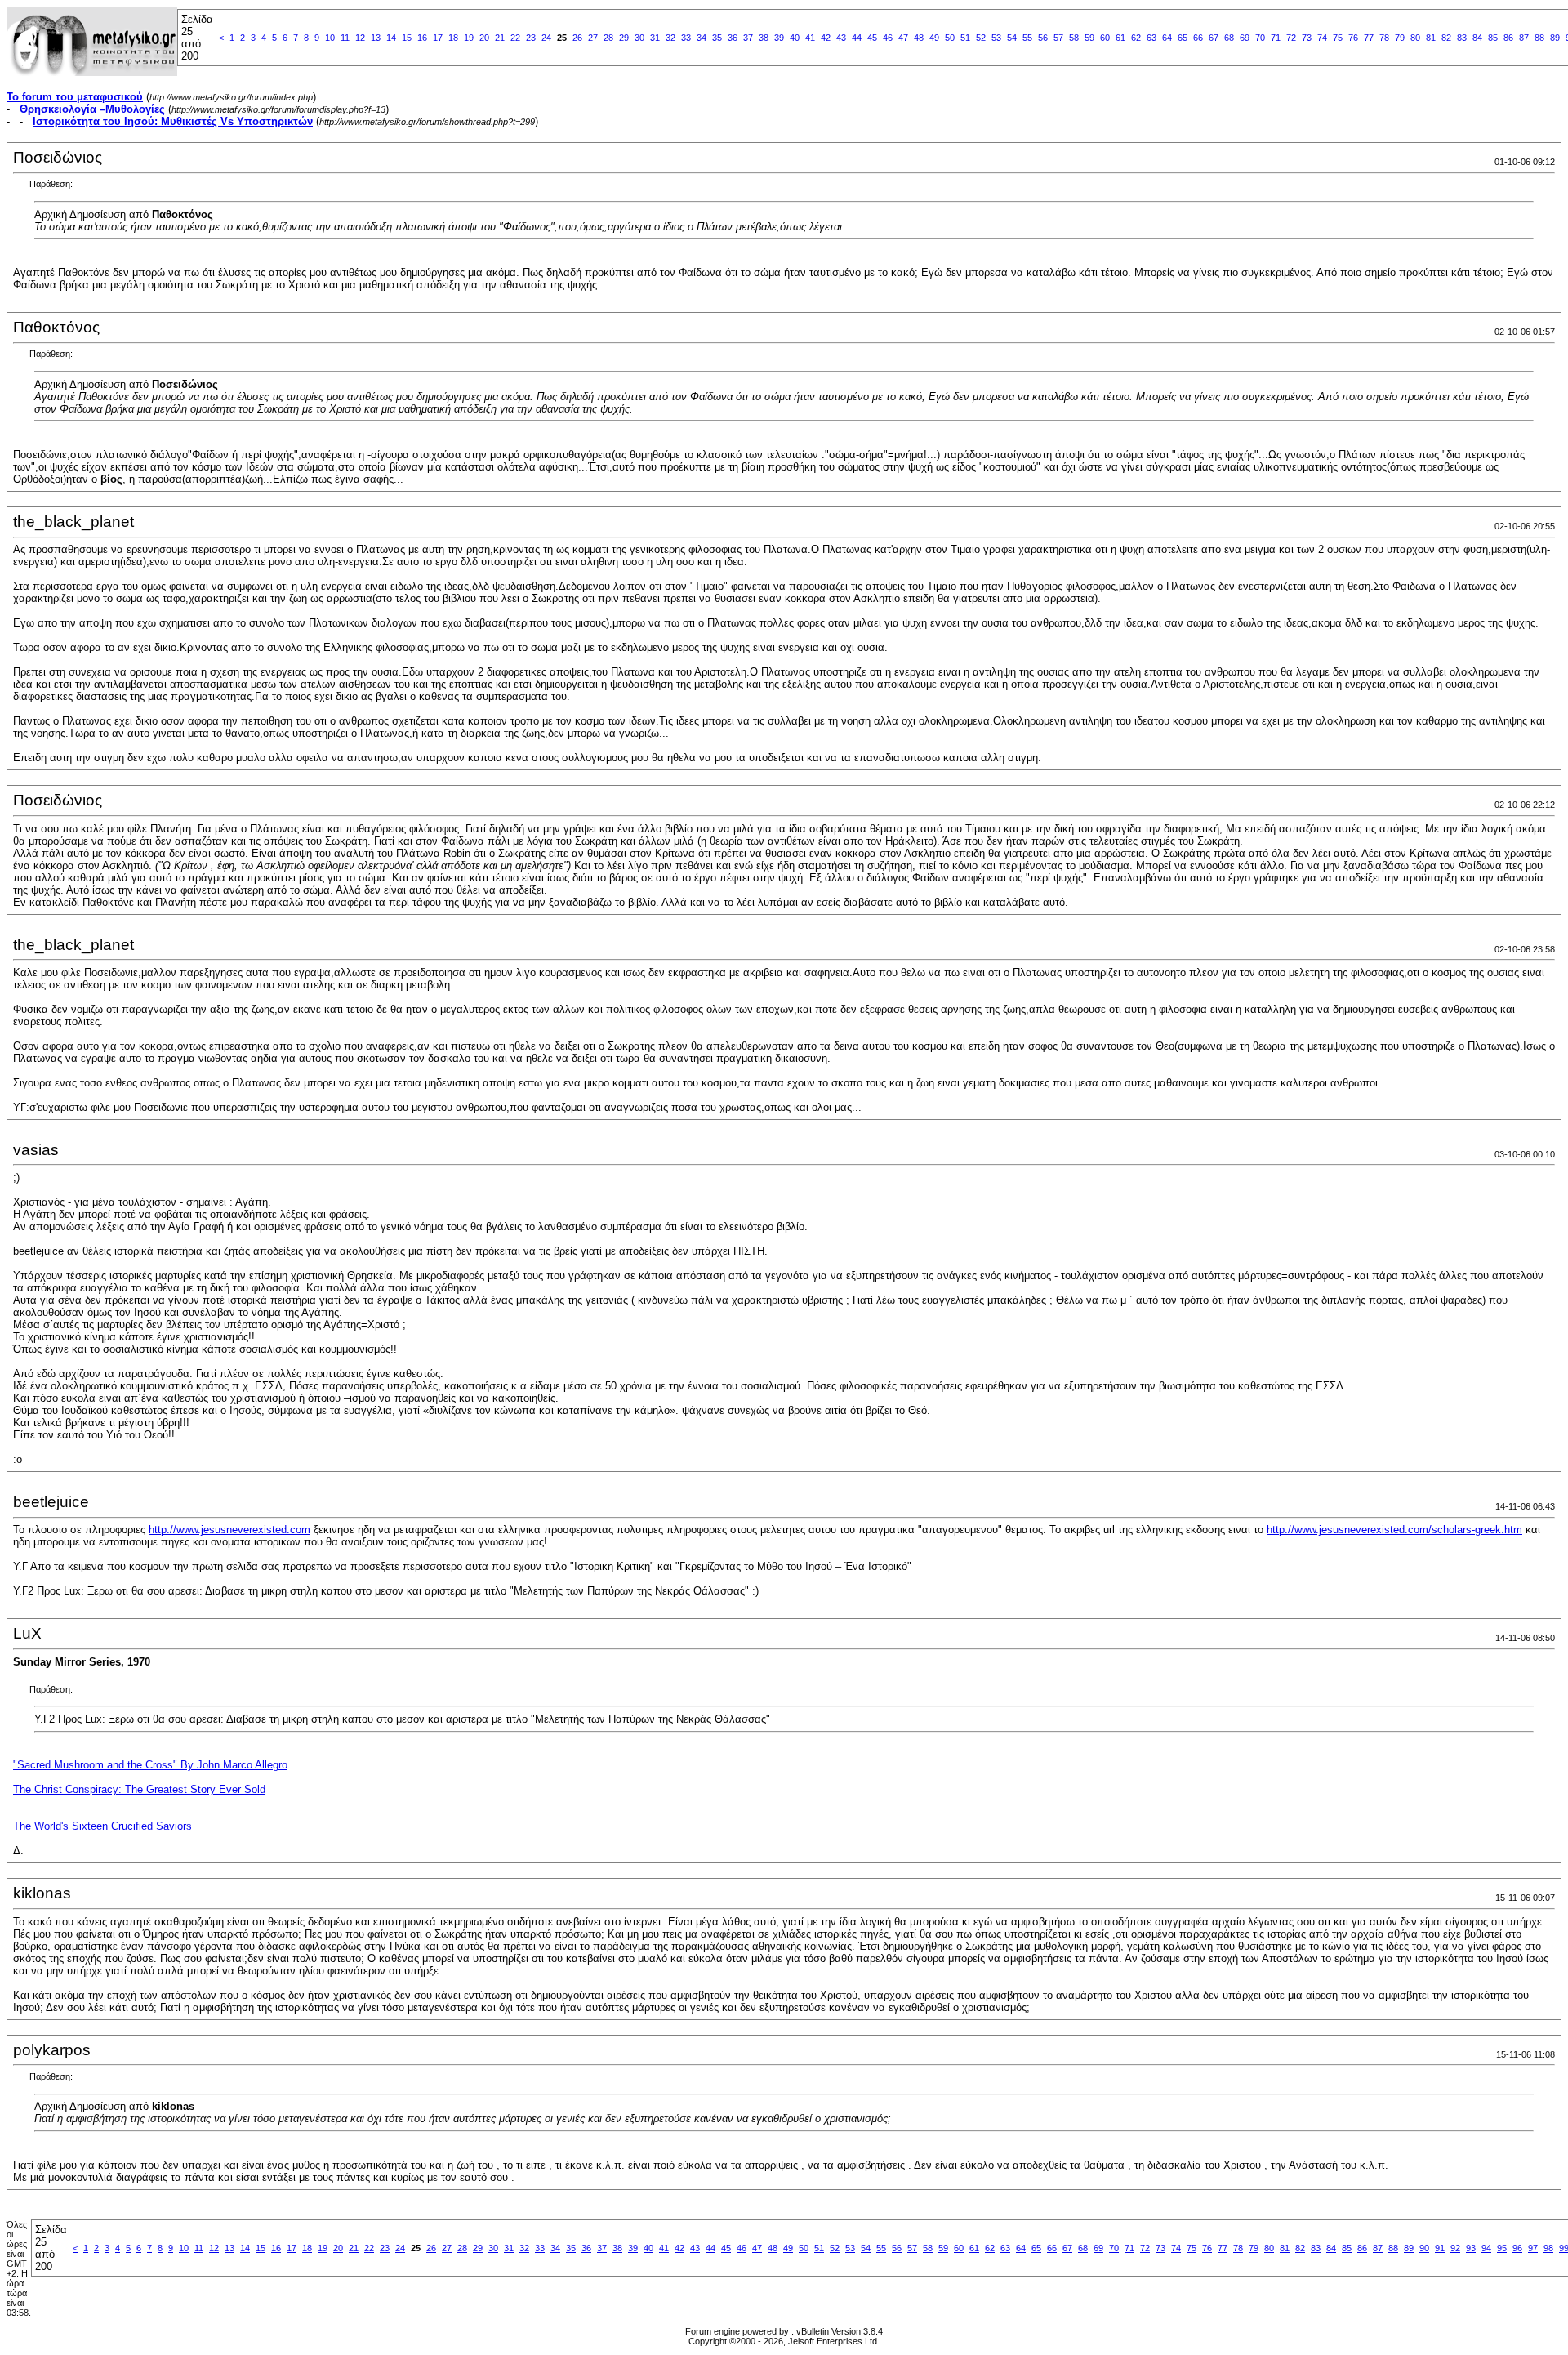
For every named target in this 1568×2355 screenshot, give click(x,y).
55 (1027, 38)
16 (422, 38)
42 (826, 38)
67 (1214, 38)
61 (1120, 38)
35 (717, 38)
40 (795, 38)
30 (639, 38)
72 (1291, 38)
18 (453, 38)
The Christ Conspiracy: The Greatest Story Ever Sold (139, 1789)
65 (1183, 38)
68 (1229, 38)
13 (376, 38)
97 (1533, 2248)
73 (1307, 38)
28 (608, 38)
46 (888, 38)
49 (934, 38)
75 (1338, 38)
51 (965, 38)
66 (1198, 38)
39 (779, 38)
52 (981, 38)
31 (655, 38)
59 (1089, 38)
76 (1353, 38)
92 (1455, 2248)
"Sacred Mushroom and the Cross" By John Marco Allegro (150, 1765)
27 (593, 38)
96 (1517, 2248)
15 (407, 38)
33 (686, 38)
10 (330, 38)
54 (1012, 38)
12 (360, 38)
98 (1548, 2248)
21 (500, 38)
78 (1384, 38)
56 (1043, 38)
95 (1502, 2248)
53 (996, 38)
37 (748, 38)
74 (1322, 38)
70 (1260, 38)
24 (546, 38)
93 (1471, 2248)
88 (1539, 38)
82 (1446, 38)
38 (764, 38)
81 (1431, 38)
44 (857, 38)
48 (919, 38)
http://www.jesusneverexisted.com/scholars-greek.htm (1394, 1530)
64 (1167, 38)
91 (1440, 2248)
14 (391, 38)
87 (1524, 38)
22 (515, 38)
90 (1424, 2248)
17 (438, 38)
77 (1369, 38)
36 (733, 38)
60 (1105, 38)
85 (1493, 38)
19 (469, 38)
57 (1058, 38)
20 (484, 38)
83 (1462, 38)
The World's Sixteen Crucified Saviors (102, 1826)
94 (1486, 2248)
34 (702, 38)
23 (531, 38)
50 (950, 38)
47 (903, 38)
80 (1415, 38)
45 (872, 38)
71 (1276, 38)
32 (670, 38)
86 (1508, 38)
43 (841, 38)
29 (624, 38)
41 (810, 38)
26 (577, 38)
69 (1245, 38)
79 (1400, 38)
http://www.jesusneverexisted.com (229, 1530)
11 (345, 38)
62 (1136, 38)
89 (1555, 38)
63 (1151, 38)
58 (1074, 38)
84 (1477, 38)
